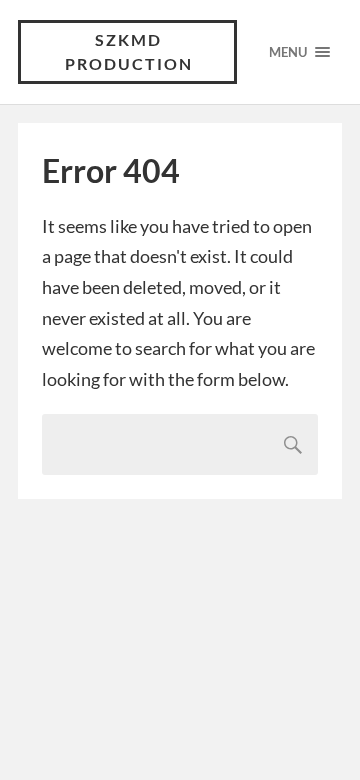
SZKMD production (129, 51)
